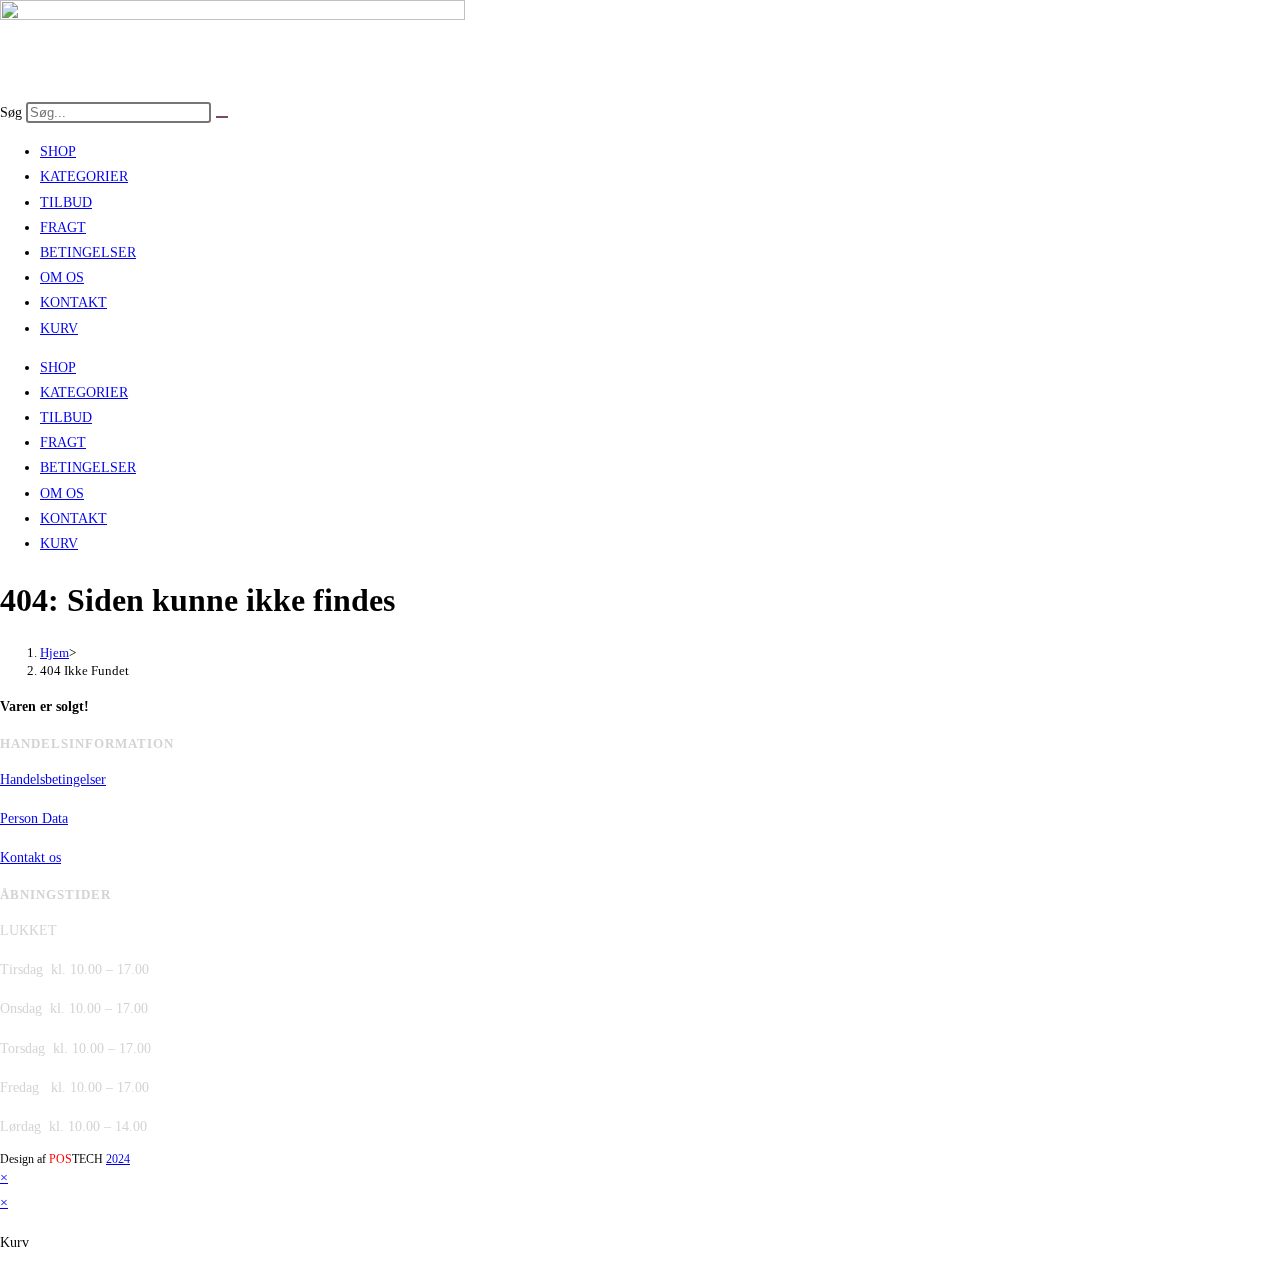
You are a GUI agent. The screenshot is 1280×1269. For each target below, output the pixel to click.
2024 (118, 1159)
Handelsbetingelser (53, 779)
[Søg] (222, 117)
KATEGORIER (84, 176)
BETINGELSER (88, 252)
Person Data (34, 818)
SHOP (58, 151)
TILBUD (66, 202)
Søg (11, 112)
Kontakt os (30, 857)
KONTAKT (73, 302)
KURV (59, 328)
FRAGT (63, 227)
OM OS (62, 277)
